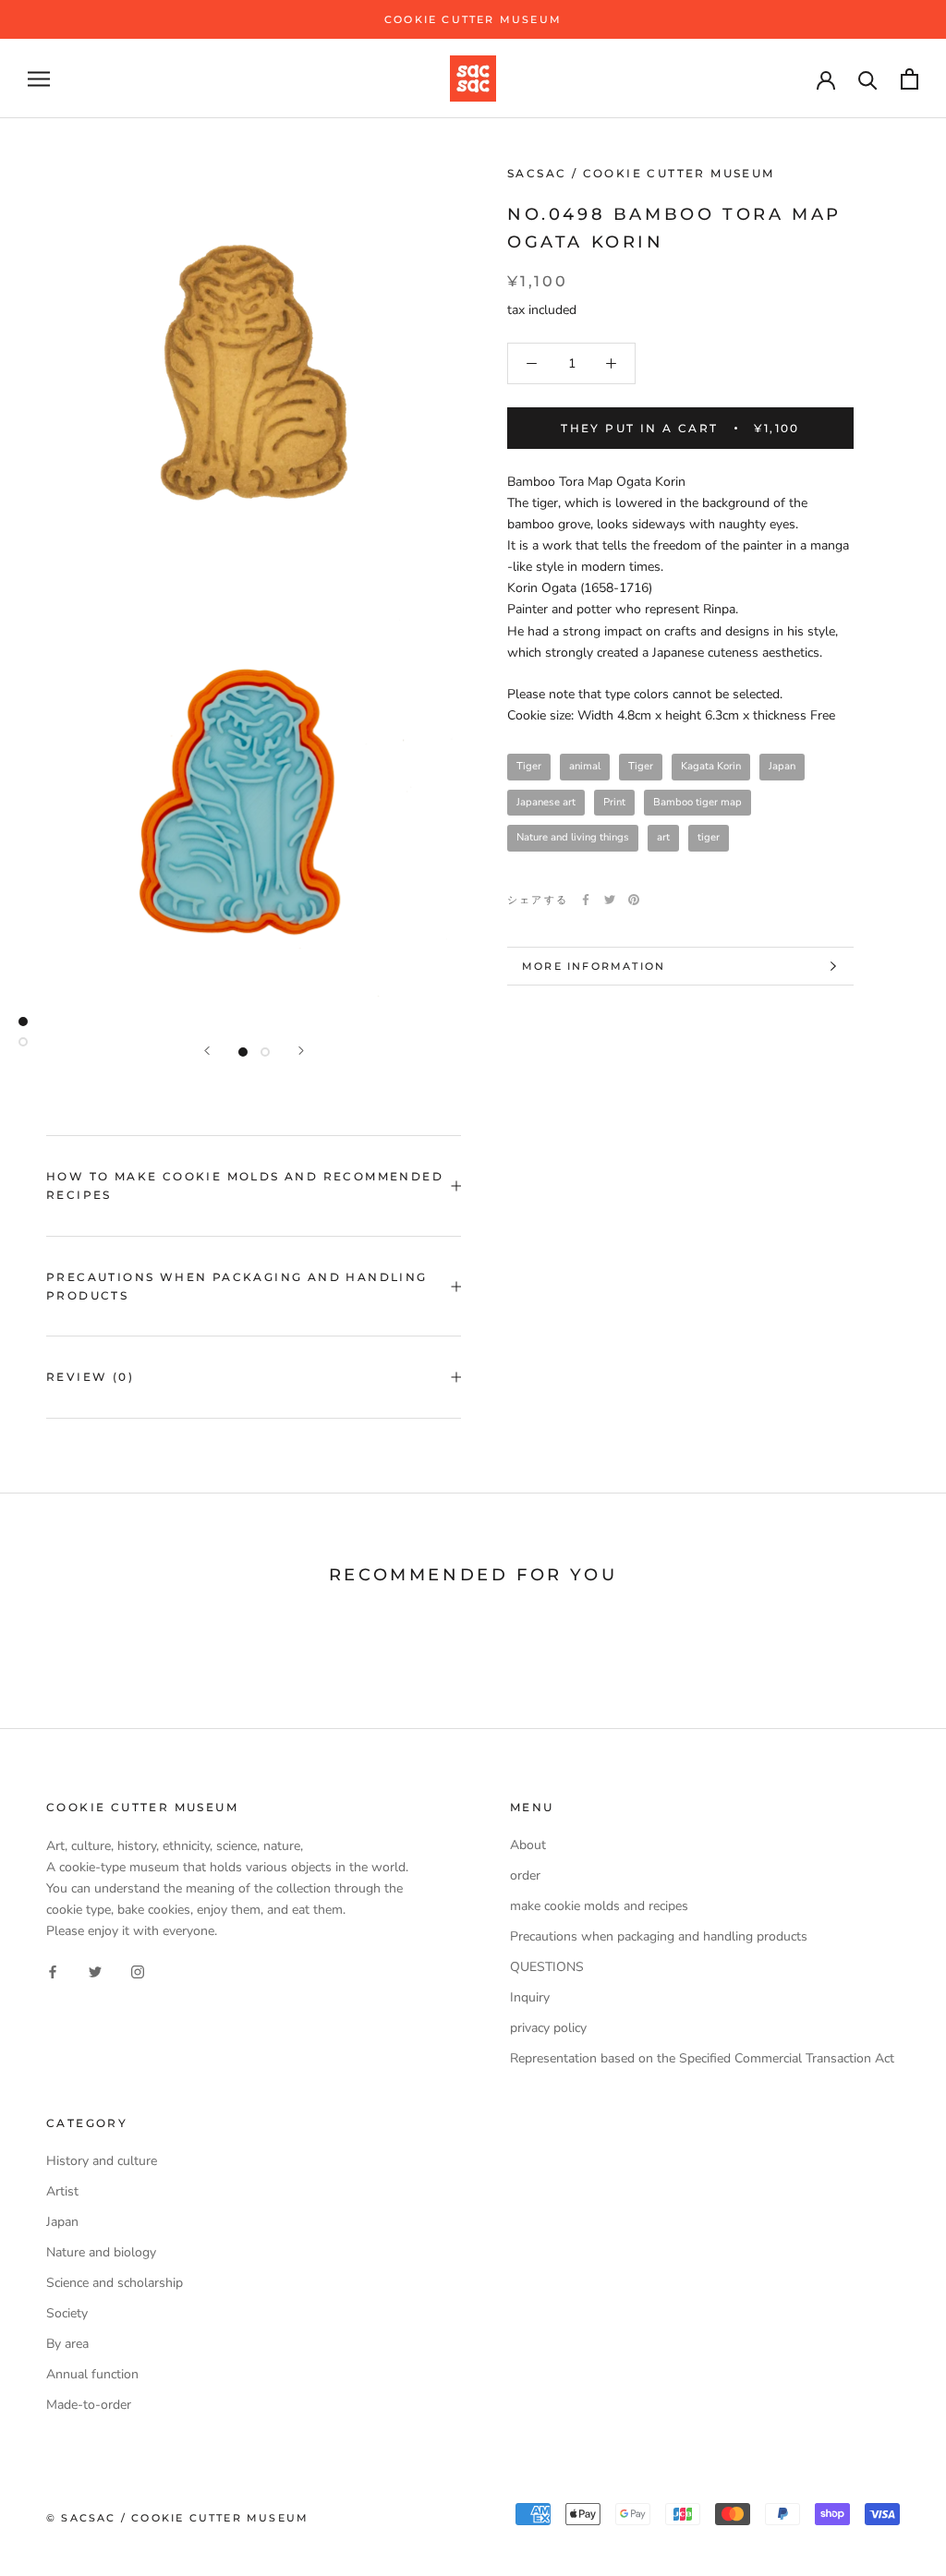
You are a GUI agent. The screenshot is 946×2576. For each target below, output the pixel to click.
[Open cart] (910, 79)
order (525, 1875)
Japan (782, 766)
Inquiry (530, 1997)
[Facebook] (586, 900)
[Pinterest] (634, 900)
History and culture (102, 2161)
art (663, 837)
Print (614, 802)
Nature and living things (573, 837)
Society (67, 2313)
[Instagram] (138, 1971)
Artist (62, 2191)
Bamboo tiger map (697, 802)
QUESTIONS (547, 1967)
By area (67, 2344)
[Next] (301, 1051)
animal (585, 766)
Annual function (92, 2374)
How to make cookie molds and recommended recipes (245, 1185)
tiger (709, 837)
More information (594, 966)
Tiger (529, 766)
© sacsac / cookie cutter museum (177, 2518)
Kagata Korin (711, 766)
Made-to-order (89, 2405)
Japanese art (546, 802)
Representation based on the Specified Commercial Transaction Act (702, 2058)
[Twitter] (610, 900)
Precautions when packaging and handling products (237, 1286)
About (528, 1845)
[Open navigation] (39, 79)
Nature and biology (101, 2252)
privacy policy (548, 2028)
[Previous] (207, 1051)
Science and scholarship (115, 2283)
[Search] (868, 79)
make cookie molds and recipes (599, 1906)
